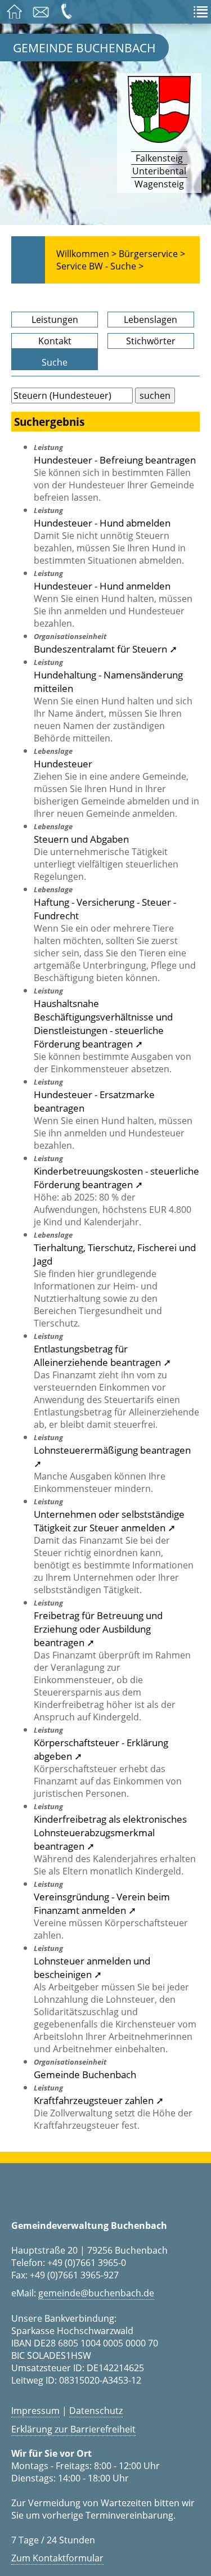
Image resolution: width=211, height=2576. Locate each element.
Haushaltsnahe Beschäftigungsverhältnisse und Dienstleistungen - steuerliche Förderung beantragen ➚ (103, 1023)
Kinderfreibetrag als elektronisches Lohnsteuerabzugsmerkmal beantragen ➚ (110, 1832)
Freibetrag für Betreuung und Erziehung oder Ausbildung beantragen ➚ (98, 1629)
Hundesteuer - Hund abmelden (102, 523)
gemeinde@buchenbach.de (96, 2293)
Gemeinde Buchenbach (84, 48)
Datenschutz (96, 2411)
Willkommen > (86, 254)
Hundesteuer (63, 763)
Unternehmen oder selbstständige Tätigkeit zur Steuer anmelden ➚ (109, 1521)
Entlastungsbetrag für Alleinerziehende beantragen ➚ (102, 1355)
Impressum (35, 2411)
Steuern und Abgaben (81, 839)
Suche (55, 362)
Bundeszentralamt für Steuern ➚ (105, 649)
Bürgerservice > (152, 254)
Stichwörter (151, 341)
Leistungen (55, 320)
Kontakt (55, 341)
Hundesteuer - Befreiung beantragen (115, 460)
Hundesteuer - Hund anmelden (102, 586)
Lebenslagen (151, 320)
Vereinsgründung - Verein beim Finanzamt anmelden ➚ (102, 1903)
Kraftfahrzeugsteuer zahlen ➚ (99, 2100)
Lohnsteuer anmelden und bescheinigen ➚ (92, 1967)
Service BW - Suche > (100, 266)
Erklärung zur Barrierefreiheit (73, 2429)
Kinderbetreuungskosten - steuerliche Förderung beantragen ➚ (116, 1177)
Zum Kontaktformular (57, 2558)
